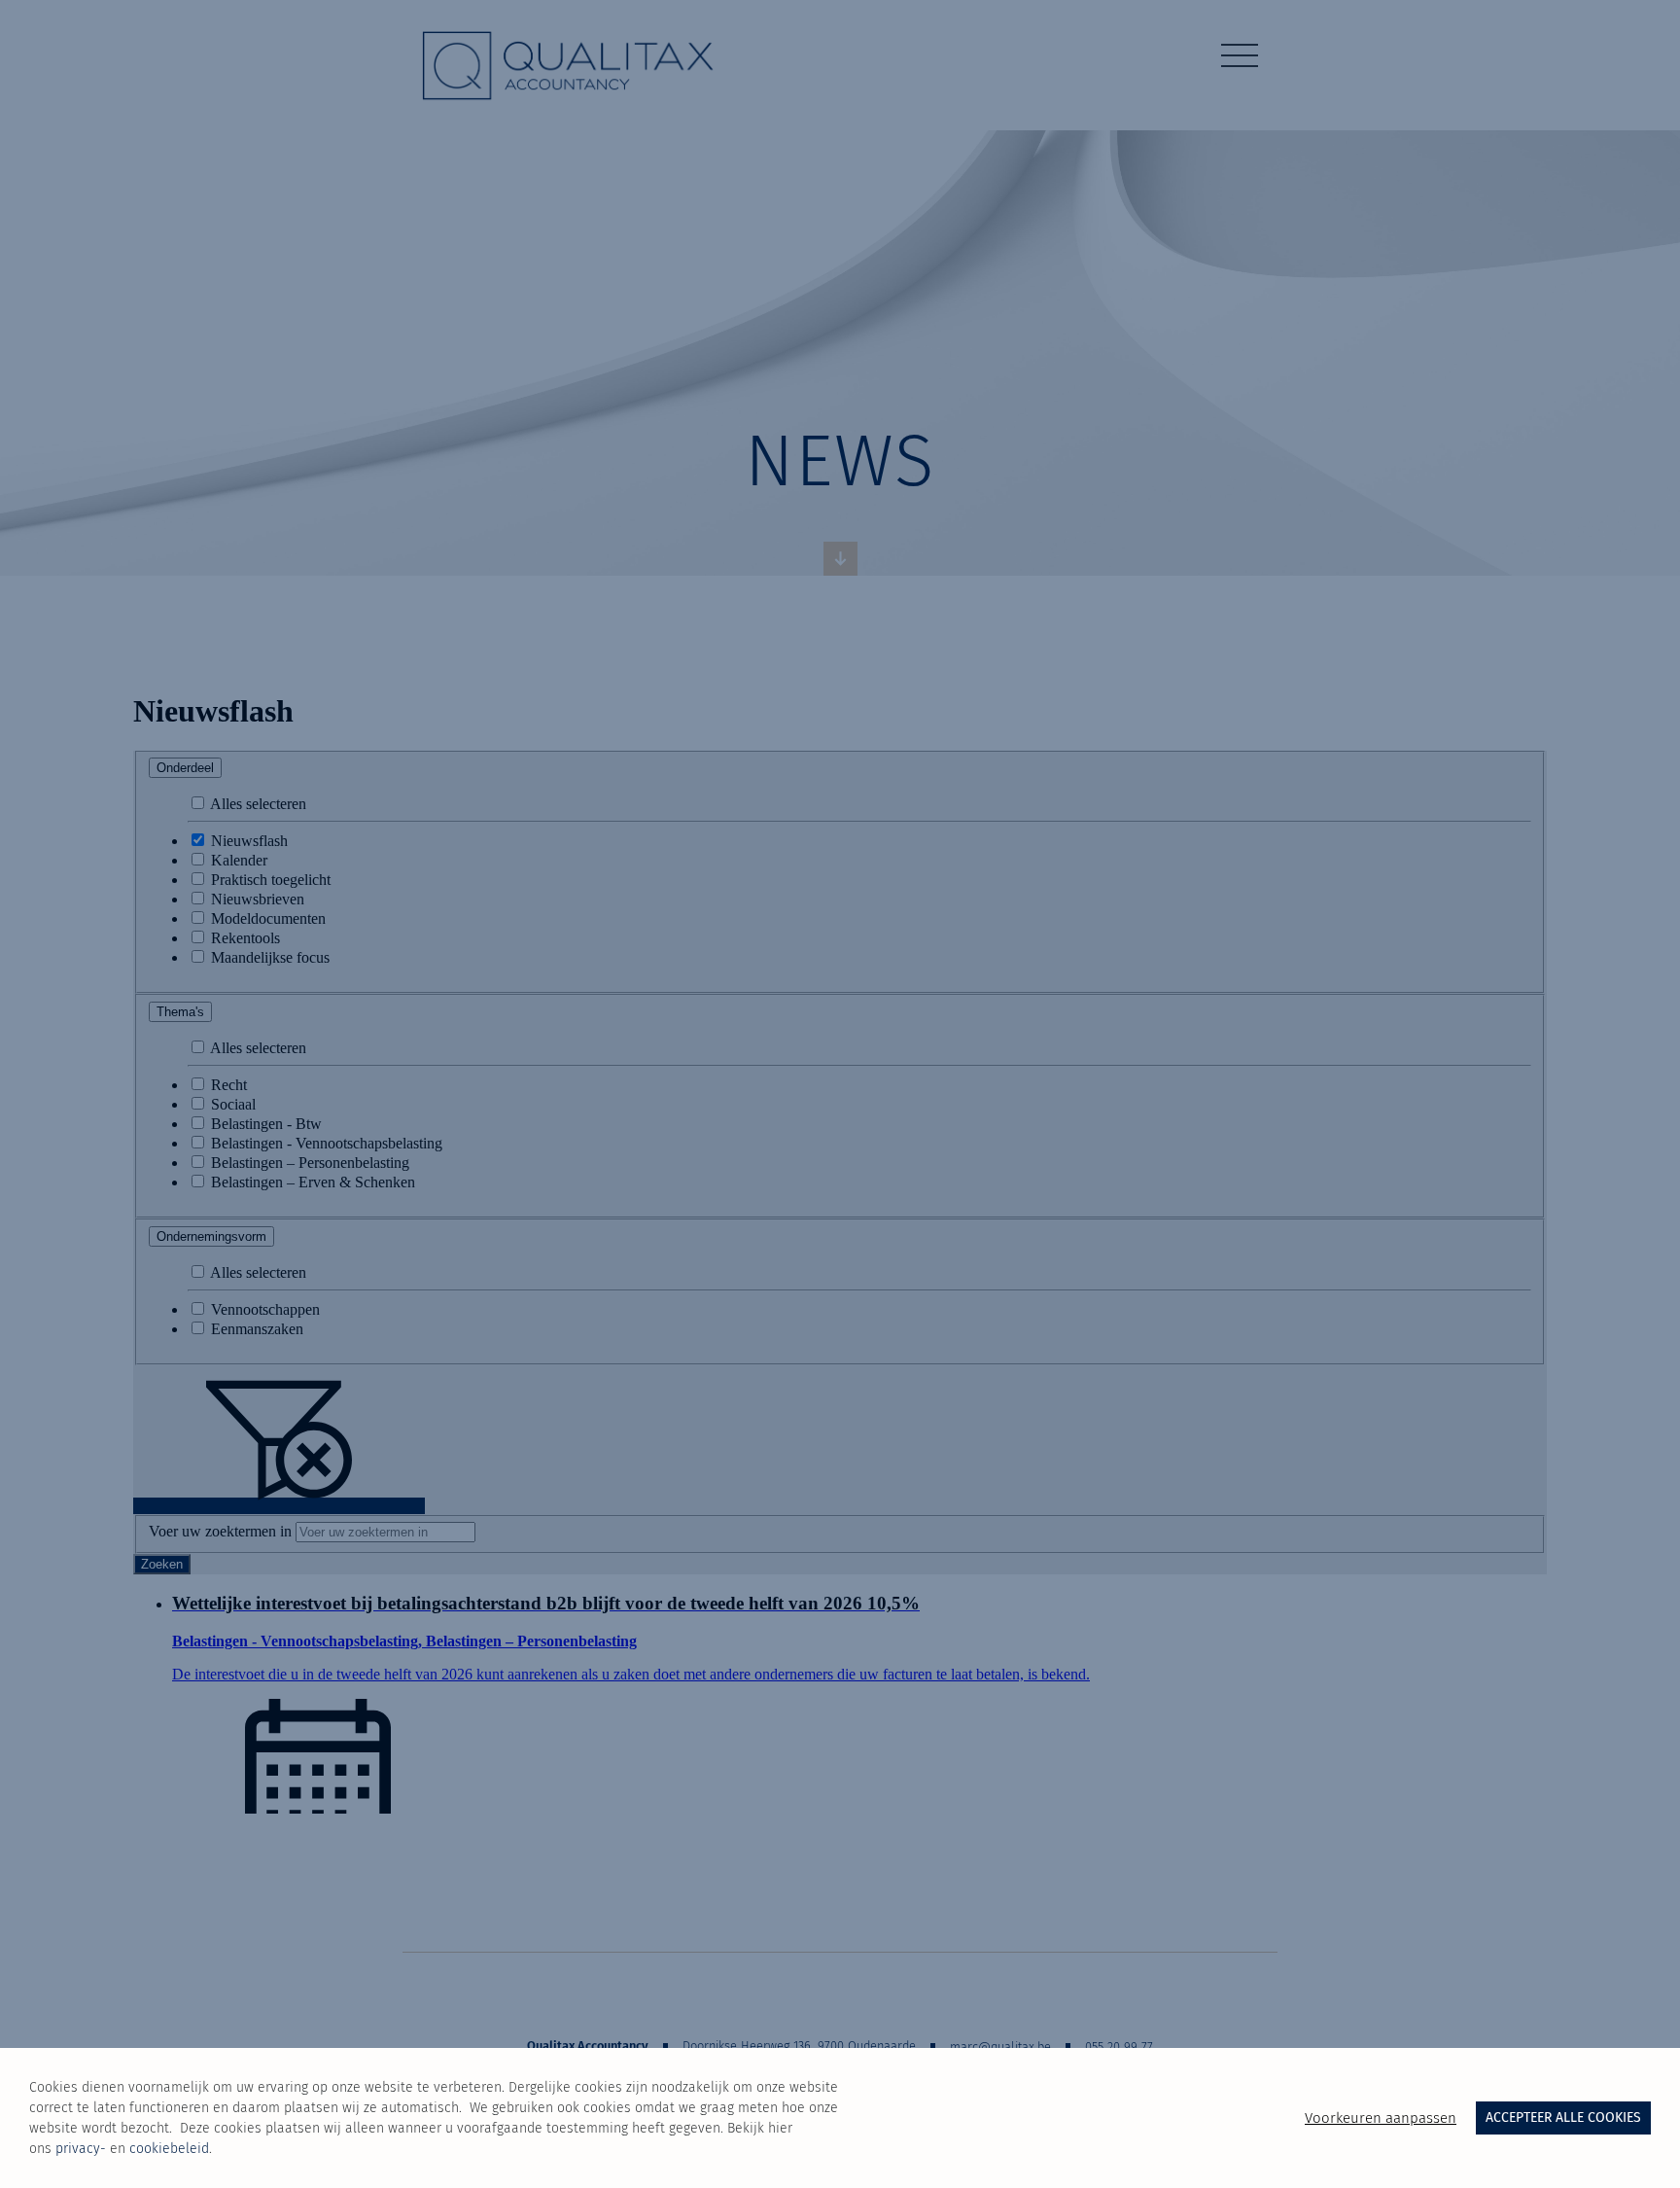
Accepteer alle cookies (1563, 2117)
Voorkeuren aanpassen (1381, 2118)
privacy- (81, 2149)
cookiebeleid (169, 2149)
